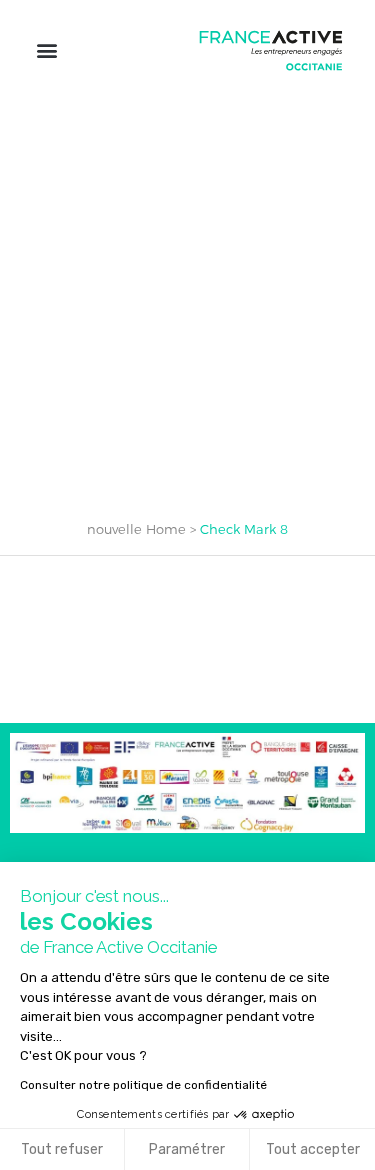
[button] (46, 50)
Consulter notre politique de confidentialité (143, 1085)
